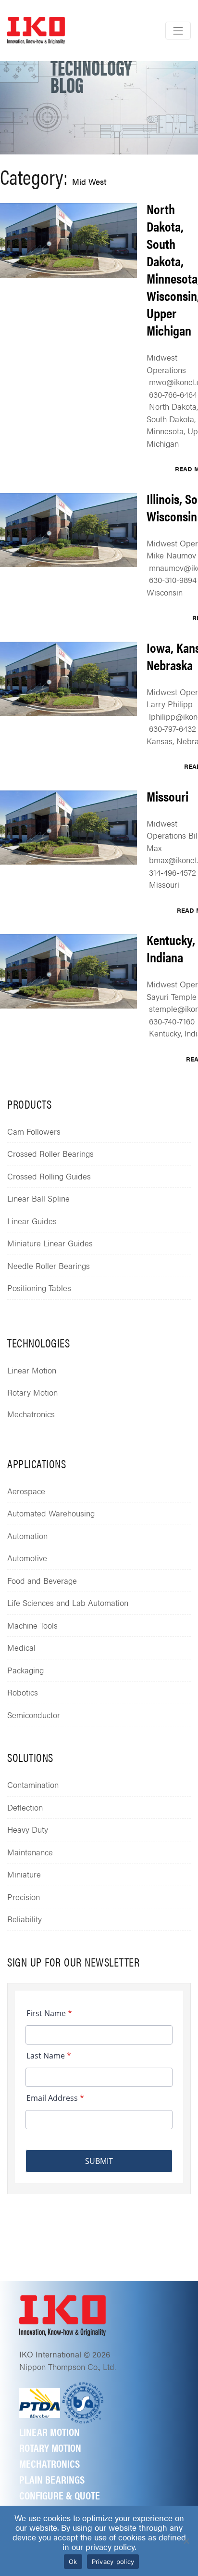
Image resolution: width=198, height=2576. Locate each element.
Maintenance (30, 1852)
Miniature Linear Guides (50, 1243)
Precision (24, 1897)
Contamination (33, 1785)
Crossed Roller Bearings (50, 1153)
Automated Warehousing (51, 1513)
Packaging (25, 1670)
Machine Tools (32, 1625)
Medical (21, 1647)
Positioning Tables (39, 1288)
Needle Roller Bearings (49, 1266)
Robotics (23, 1692)
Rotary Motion (32, 1392)
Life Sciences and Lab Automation (68, 1603)
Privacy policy (113, 2562)
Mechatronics (31, 1414)
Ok (73, 2562)
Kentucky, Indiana (171, 948)
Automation (27, 1536)
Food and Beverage (42, 1580)
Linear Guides (32, 1221)
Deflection (25, 1807)
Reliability (25, 1919)
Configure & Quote (60, 2495)
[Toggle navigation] (178, 31)
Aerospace (26, 1491)
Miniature (24, 1874)
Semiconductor (34, 1715)
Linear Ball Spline (38, 1198)
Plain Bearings (52, 2479)
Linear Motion (32, 1370)
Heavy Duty (28, 1829)
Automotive (27, 1558)
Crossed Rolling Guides (49, 1176)
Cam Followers (34, 1131)
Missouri (167, 796)
